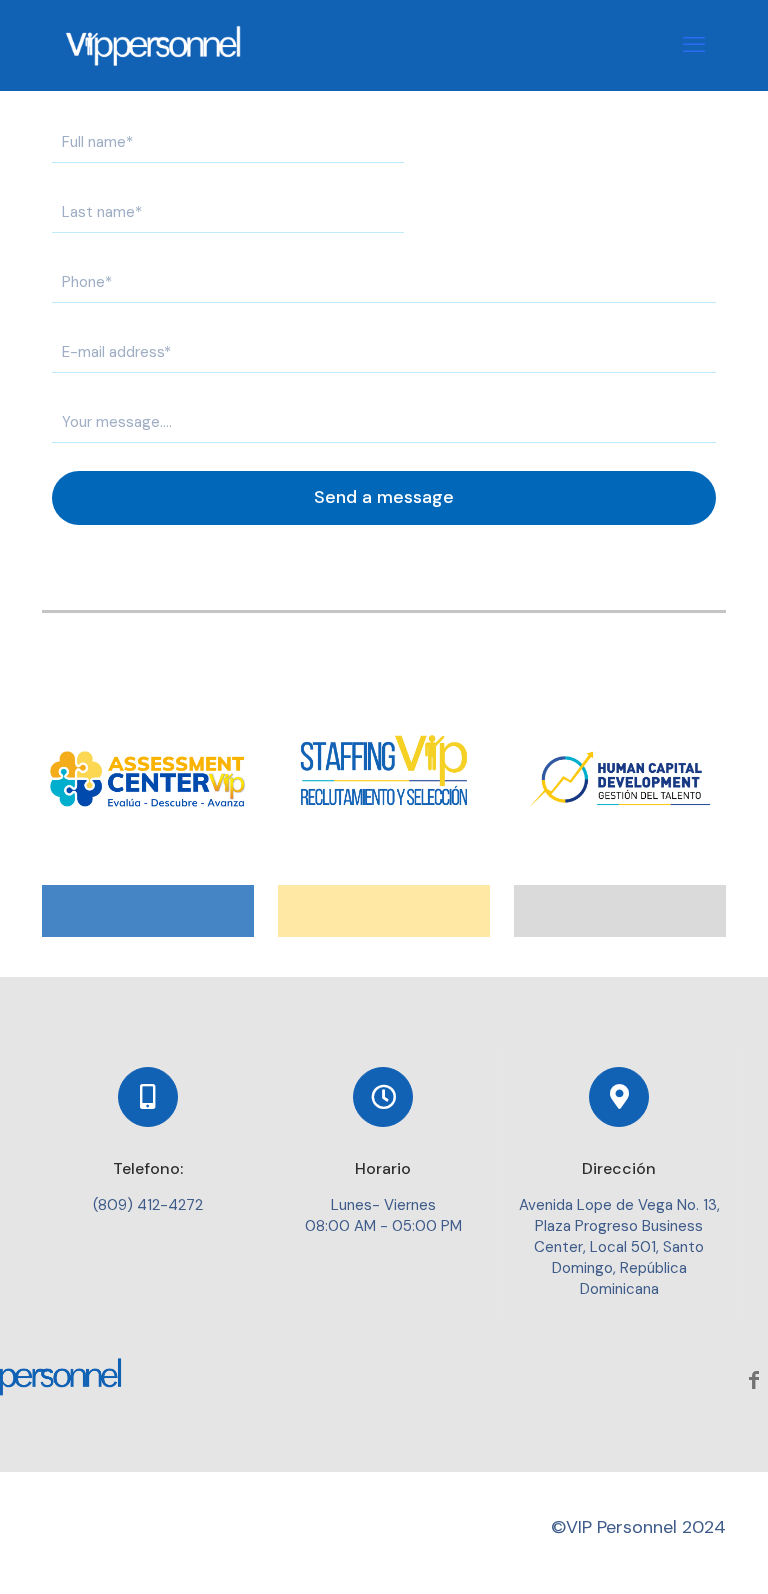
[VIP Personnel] (154, 45)
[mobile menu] (694, 45)
